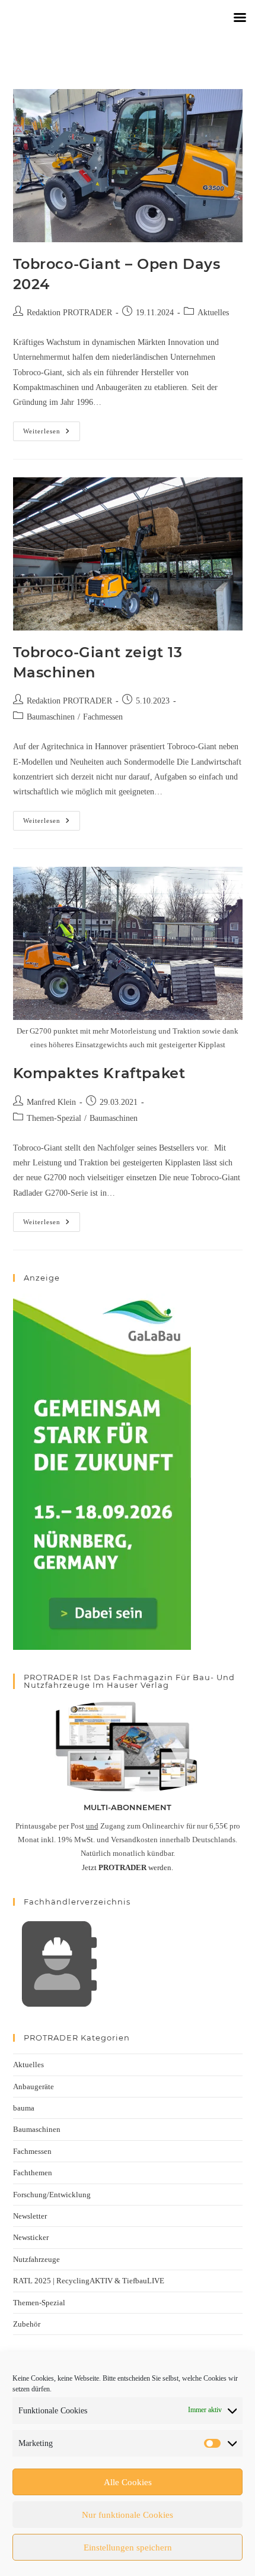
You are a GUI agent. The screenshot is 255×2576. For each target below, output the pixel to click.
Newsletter (30, 2216)
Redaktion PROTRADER (69, 313)
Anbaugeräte (34, 2087)
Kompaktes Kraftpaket (99, 1073)
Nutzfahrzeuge (36, 2259)
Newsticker (31, 2237)
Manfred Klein (51, 1102)
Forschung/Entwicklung (52, 2195)
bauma (24, 2108)
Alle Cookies (128, 2482)
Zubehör (27, 2324)
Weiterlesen (52, 428)
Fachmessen (103, 717)
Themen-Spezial (54, 1118)
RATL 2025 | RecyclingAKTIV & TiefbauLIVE (89, 2281)
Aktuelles (213, 313)
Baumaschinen (51, 717)
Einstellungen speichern (128, 2548)
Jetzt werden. (128, 1867)
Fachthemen (33, 2173)
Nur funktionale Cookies (128, 2515)
